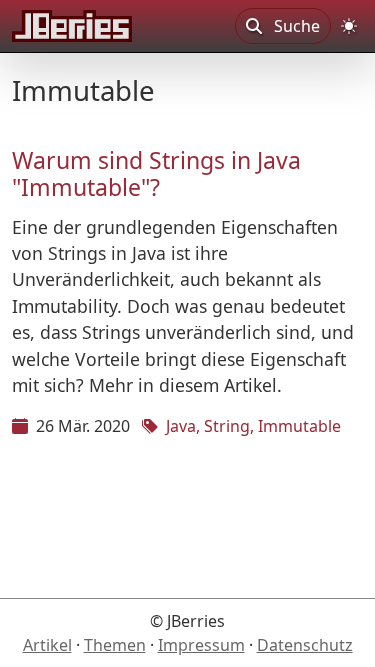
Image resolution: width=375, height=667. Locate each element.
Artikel (47, 645)
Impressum (201, 645)
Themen (115, 645)
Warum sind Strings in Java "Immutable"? (156, 174)
